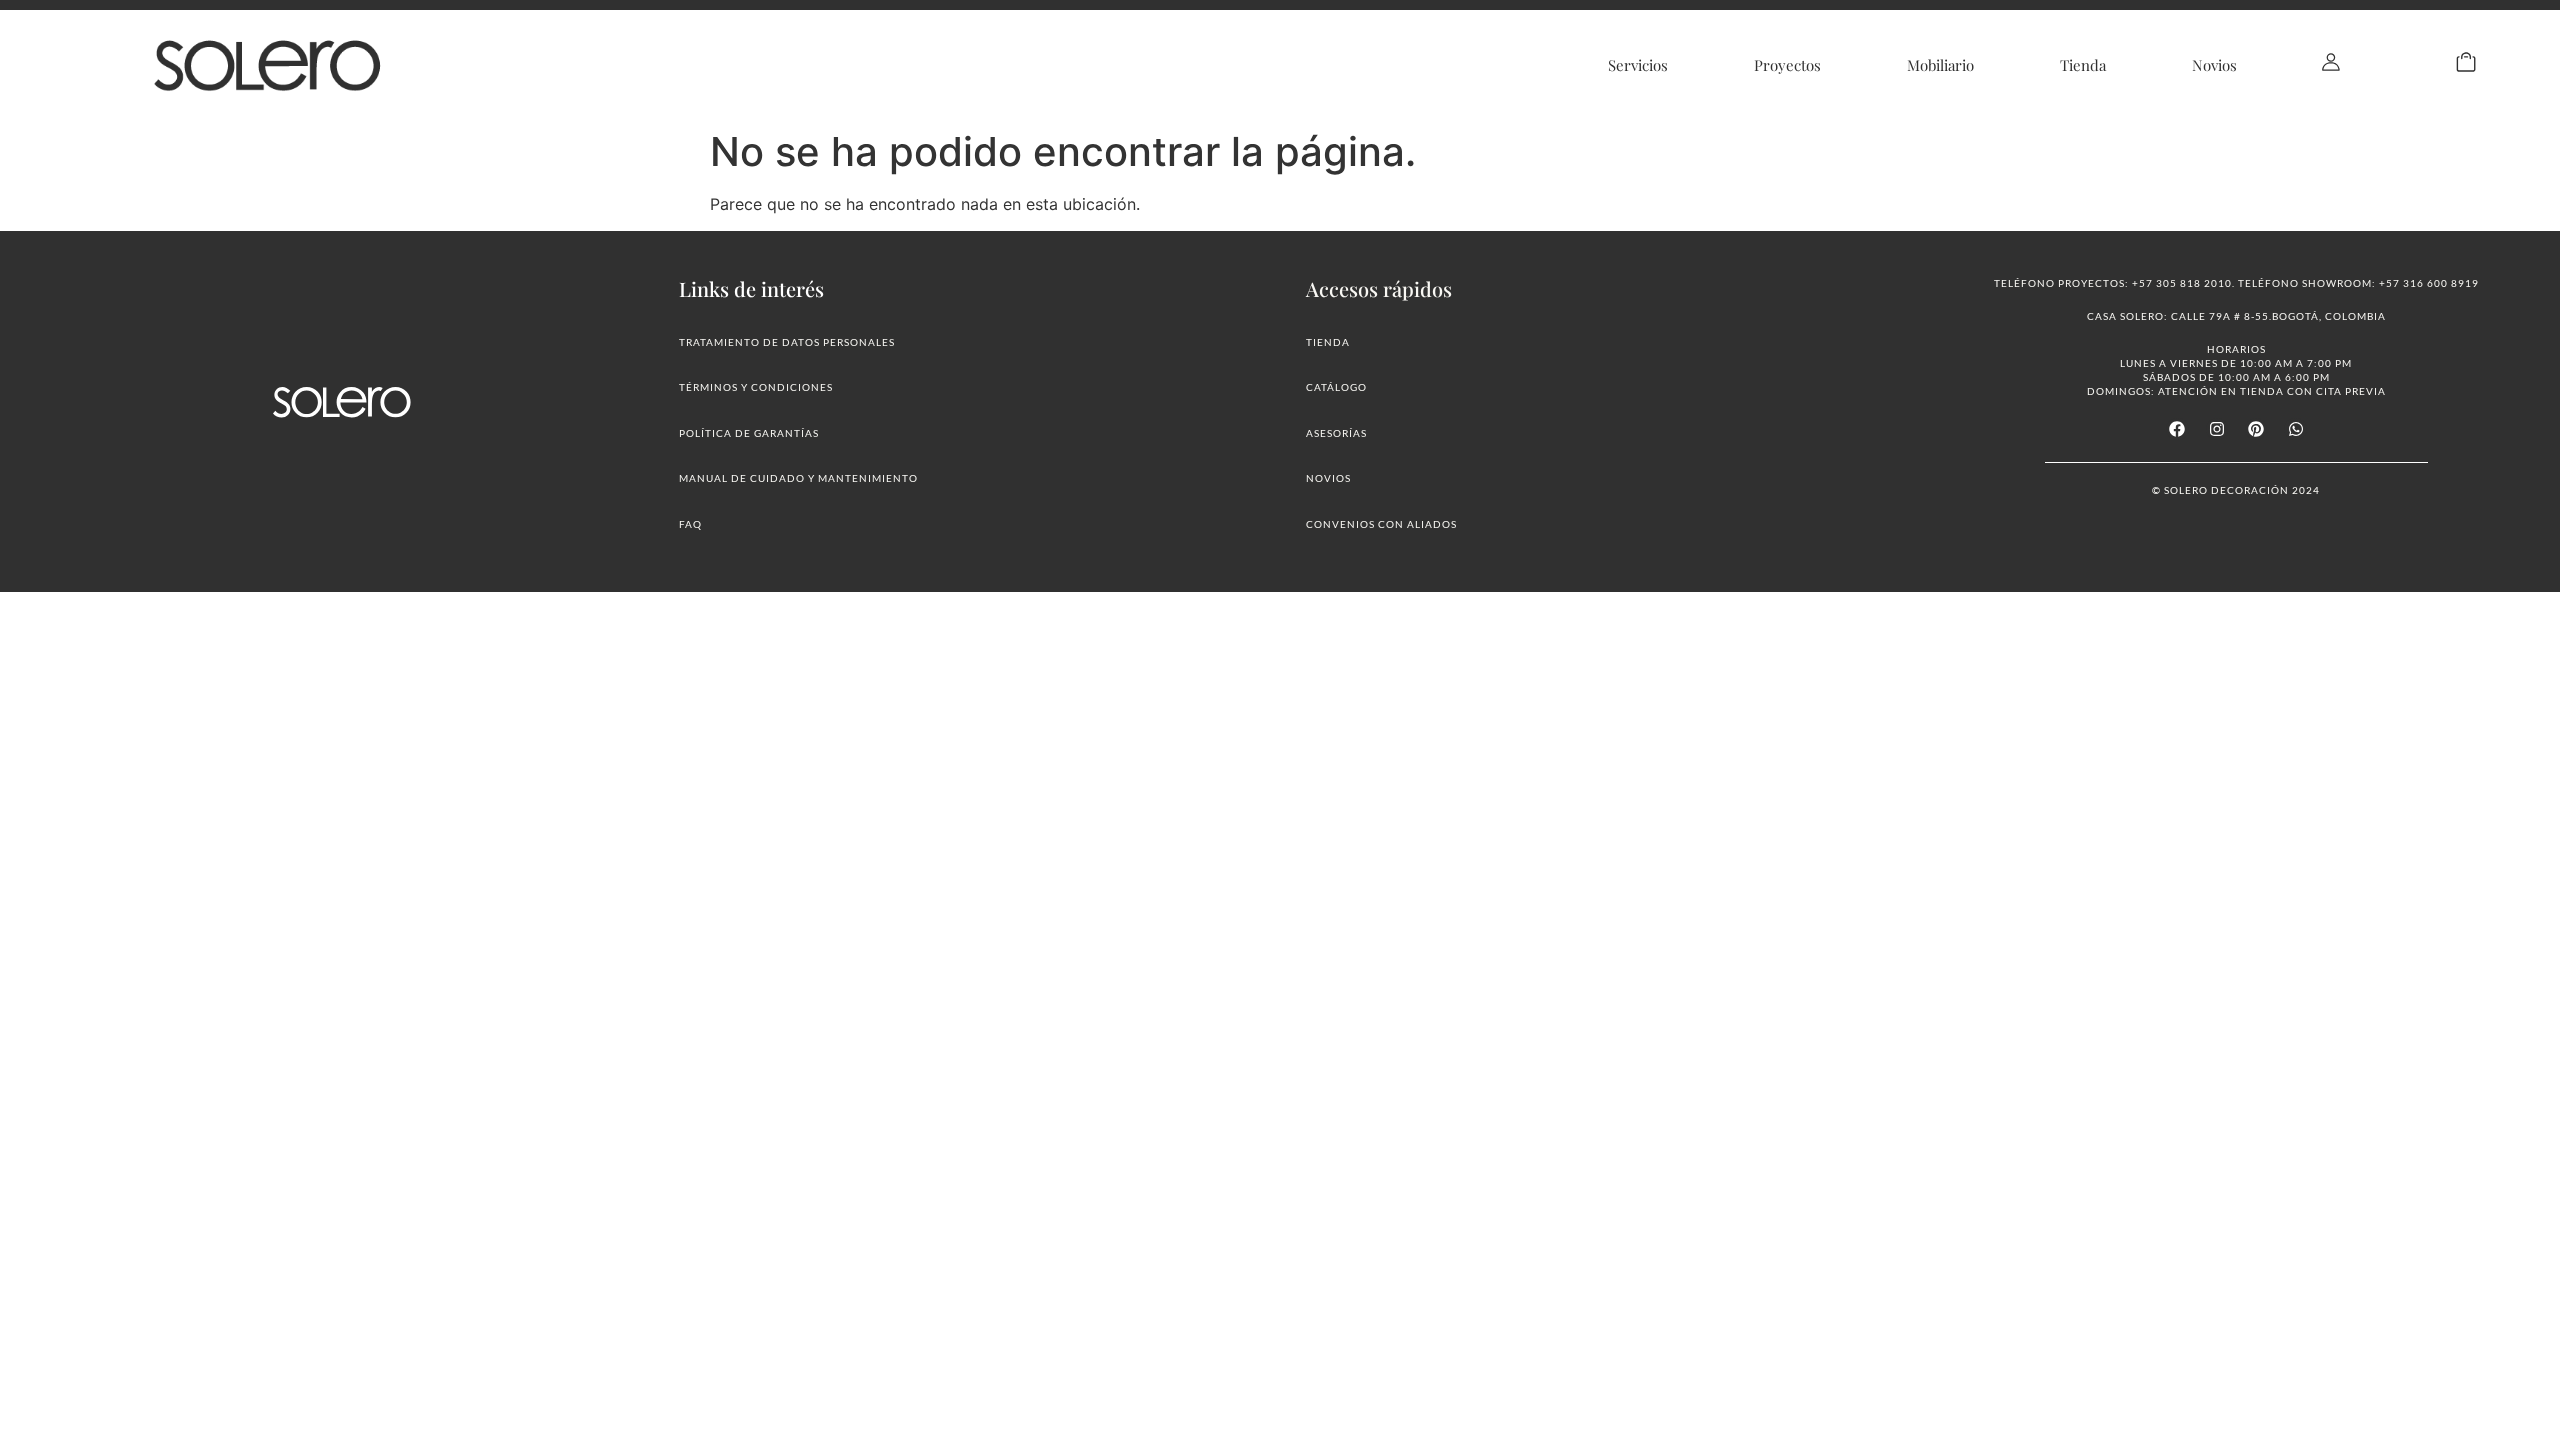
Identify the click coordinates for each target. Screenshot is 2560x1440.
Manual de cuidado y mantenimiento (798, 478)
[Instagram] (2217, 429)
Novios (2214, 65)
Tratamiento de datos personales (787, 342)
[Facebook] (2177, 429)
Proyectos (1787, 65)
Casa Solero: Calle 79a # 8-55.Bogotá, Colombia (2236, 316)
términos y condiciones (756, 387)
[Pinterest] (2256, 429)
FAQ (690, 524)
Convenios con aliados (1381, 524)
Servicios (1638, 65)
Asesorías (1336, 433)
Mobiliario (1940, 65)
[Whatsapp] (2295, 429)
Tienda (2083, 65)
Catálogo (1336, 387)
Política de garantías (749, 433)
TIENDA (1328, 342)
